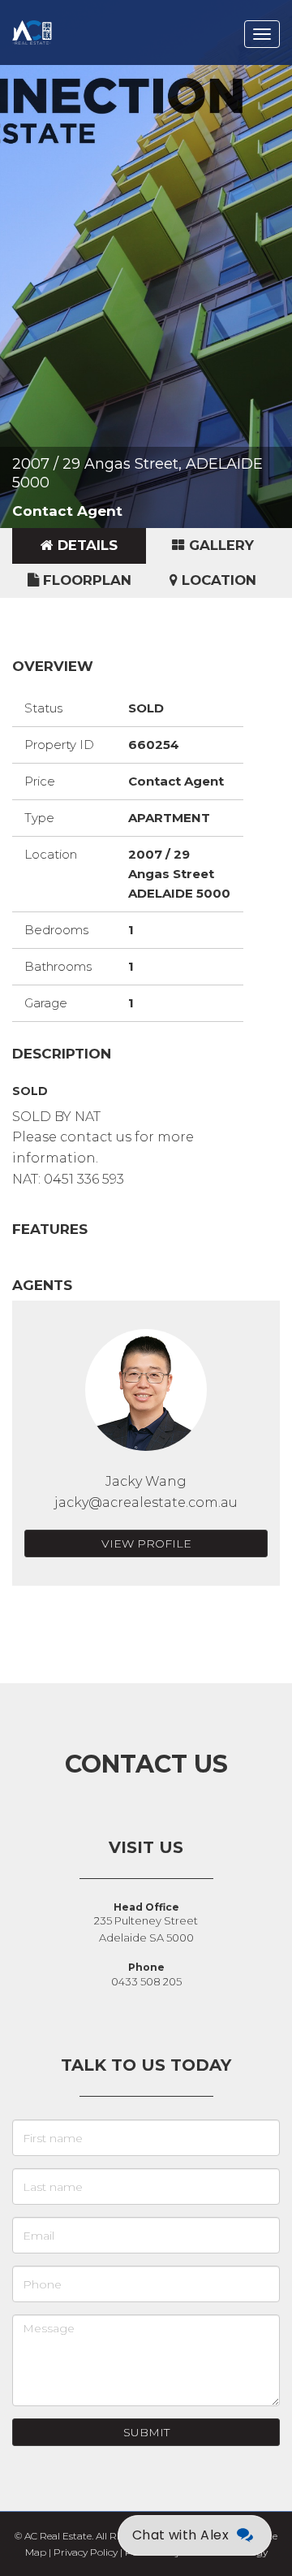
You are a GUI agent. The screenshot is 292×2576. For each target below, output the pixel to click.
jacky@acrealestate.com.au (146, 1502)
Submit (146, 2432)
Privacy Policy (86, 2552)
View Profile (146, 1543)
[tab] (79, 546)
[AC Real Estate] (55, 20)
